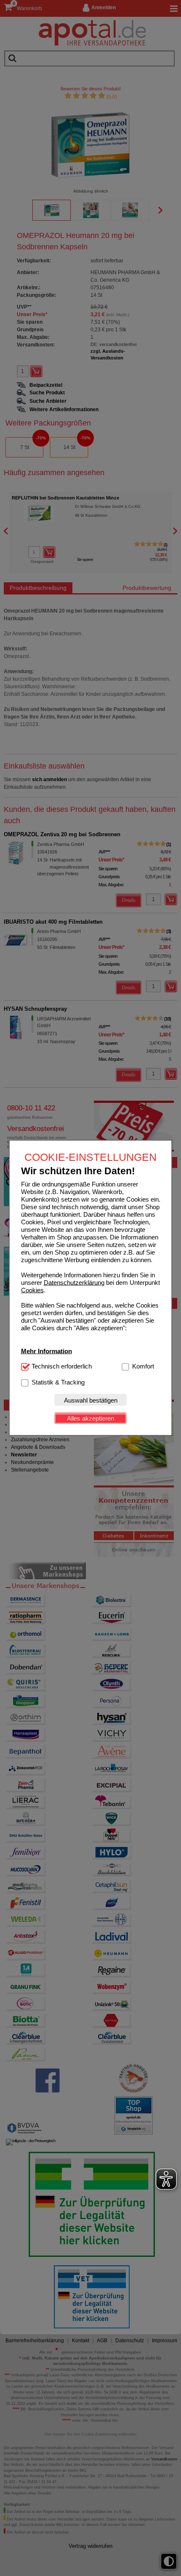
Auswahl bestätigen (91, 1400)
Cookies (32, 1290)
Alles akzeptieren (90, 1418)
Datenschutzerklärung (74, 1283)
